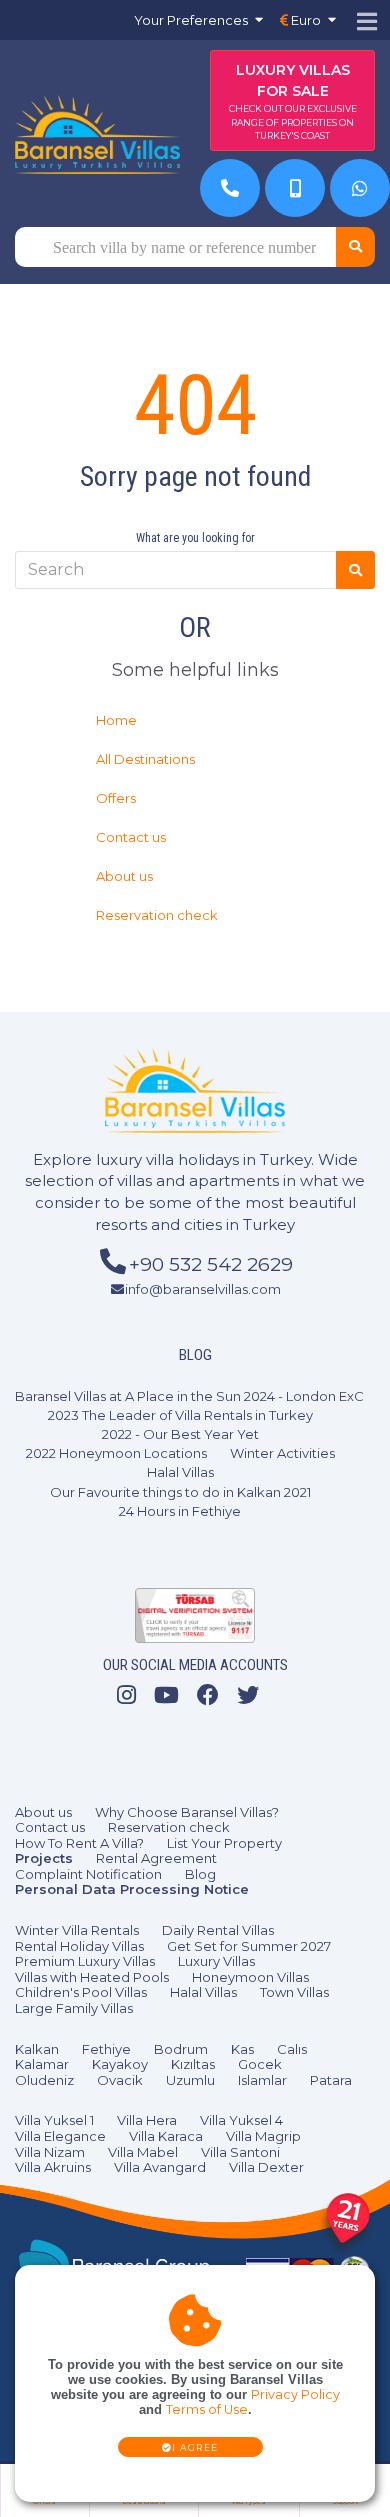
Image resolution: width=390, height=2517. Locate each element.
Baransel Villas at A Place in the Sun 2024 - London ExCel (195, 1396)
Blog (200, 1874)
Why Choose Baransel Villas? (187, 1812)
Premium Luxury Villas (85, 1961)
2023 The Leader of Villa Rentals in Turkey (180, 1415)
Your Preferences (191, 20)
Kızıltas (193, 2064)
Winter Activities (282, 1453)
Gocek (260, 2064)
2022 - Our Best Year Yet (180, 1434)
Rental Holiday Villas (79, 1946)
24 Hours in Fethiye (180, 1511)
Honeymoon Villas (250, 1977)
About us (124, 876)
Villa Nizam (50, 2152)
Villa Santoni (240, 2152)
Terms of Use (207, 2409)
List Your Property (224, 1843)
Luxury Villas (216, 1961)
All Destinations (145, 759)
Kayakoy (120, 2064)
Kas (242, 2049)
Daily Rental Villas (218, 1930)
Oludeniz (44, 2080)
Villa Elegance (60, 2136)
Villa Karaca (166, 2136)
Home (116, 720)
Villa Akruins (53, 2167)
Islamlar (262, 2080)
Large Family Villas (74, 2008)
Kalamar (42, 2064)
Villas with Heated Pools (92, 1977)
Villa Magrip (263, 2136)
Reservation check (157, 915)
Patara (331, 2080)
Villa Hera (147, 2120)
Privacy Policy (295, 2394)
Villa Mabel (143, 2152)
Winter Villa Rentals (77, 1930)
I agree (195, 2447)
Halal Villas (180, 1472)
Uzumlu (190, 2080)
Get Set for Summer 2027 (249, 1946)
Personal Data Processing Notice (132, 1889)
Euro (304, 20)
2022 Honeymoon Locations (116, 1453)
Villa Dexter (266, 2167)
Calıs (292, 2049)
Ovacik (120, 2080)
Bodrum (181, 2049)
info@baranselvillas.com (203, 1289)
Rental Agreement (156, 1858)
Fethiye (106, 2049)
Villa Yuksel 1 (54, 2120)
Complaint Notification (88, 1874)
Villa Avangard (160, 2167)
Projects (44, 1858)
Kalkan (37, 2049)
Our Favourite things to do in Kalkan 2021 (180, 1492)
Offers (116, 798)
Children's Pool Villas (81, 1992)
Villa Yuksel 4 (241, 2120)
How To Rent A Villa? (79, 1843)
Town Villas (294, 1992)
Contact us (131, 837)
